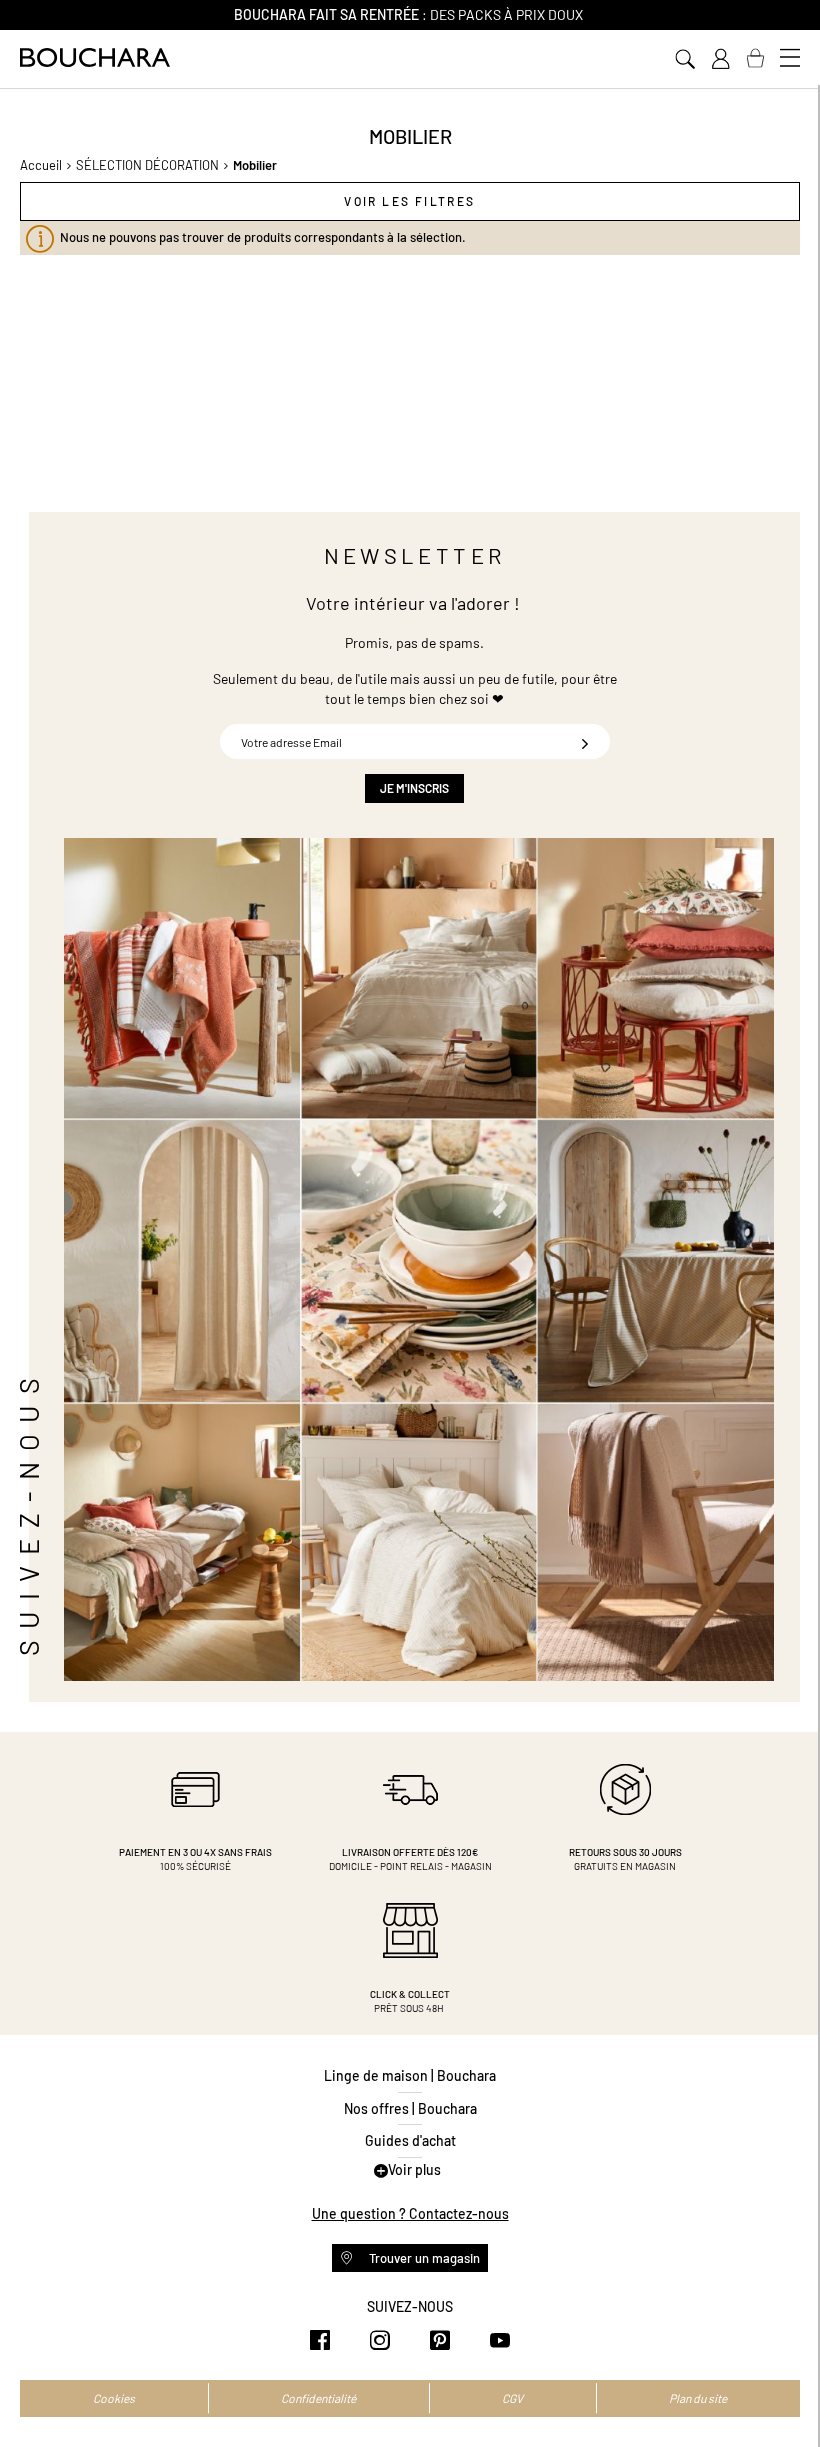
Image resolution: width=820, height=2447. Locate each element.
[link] (720, 59)
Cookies (114, 2398)
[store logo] (95, 57)
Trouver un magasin (423, 2258)
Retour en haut (785, 2392)
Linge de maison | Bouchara (410, 2075)
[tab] (410, 201)
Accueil (41, 165)
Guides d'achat (410, 2140)
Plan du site (698, 2398)
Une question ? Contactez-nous (410, 2213)
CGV (512, 2398)
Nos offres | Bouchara (410, 2108)
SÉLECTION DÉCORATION (147, 165)
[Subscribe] (585, 741)
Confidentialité (318, 2398)
